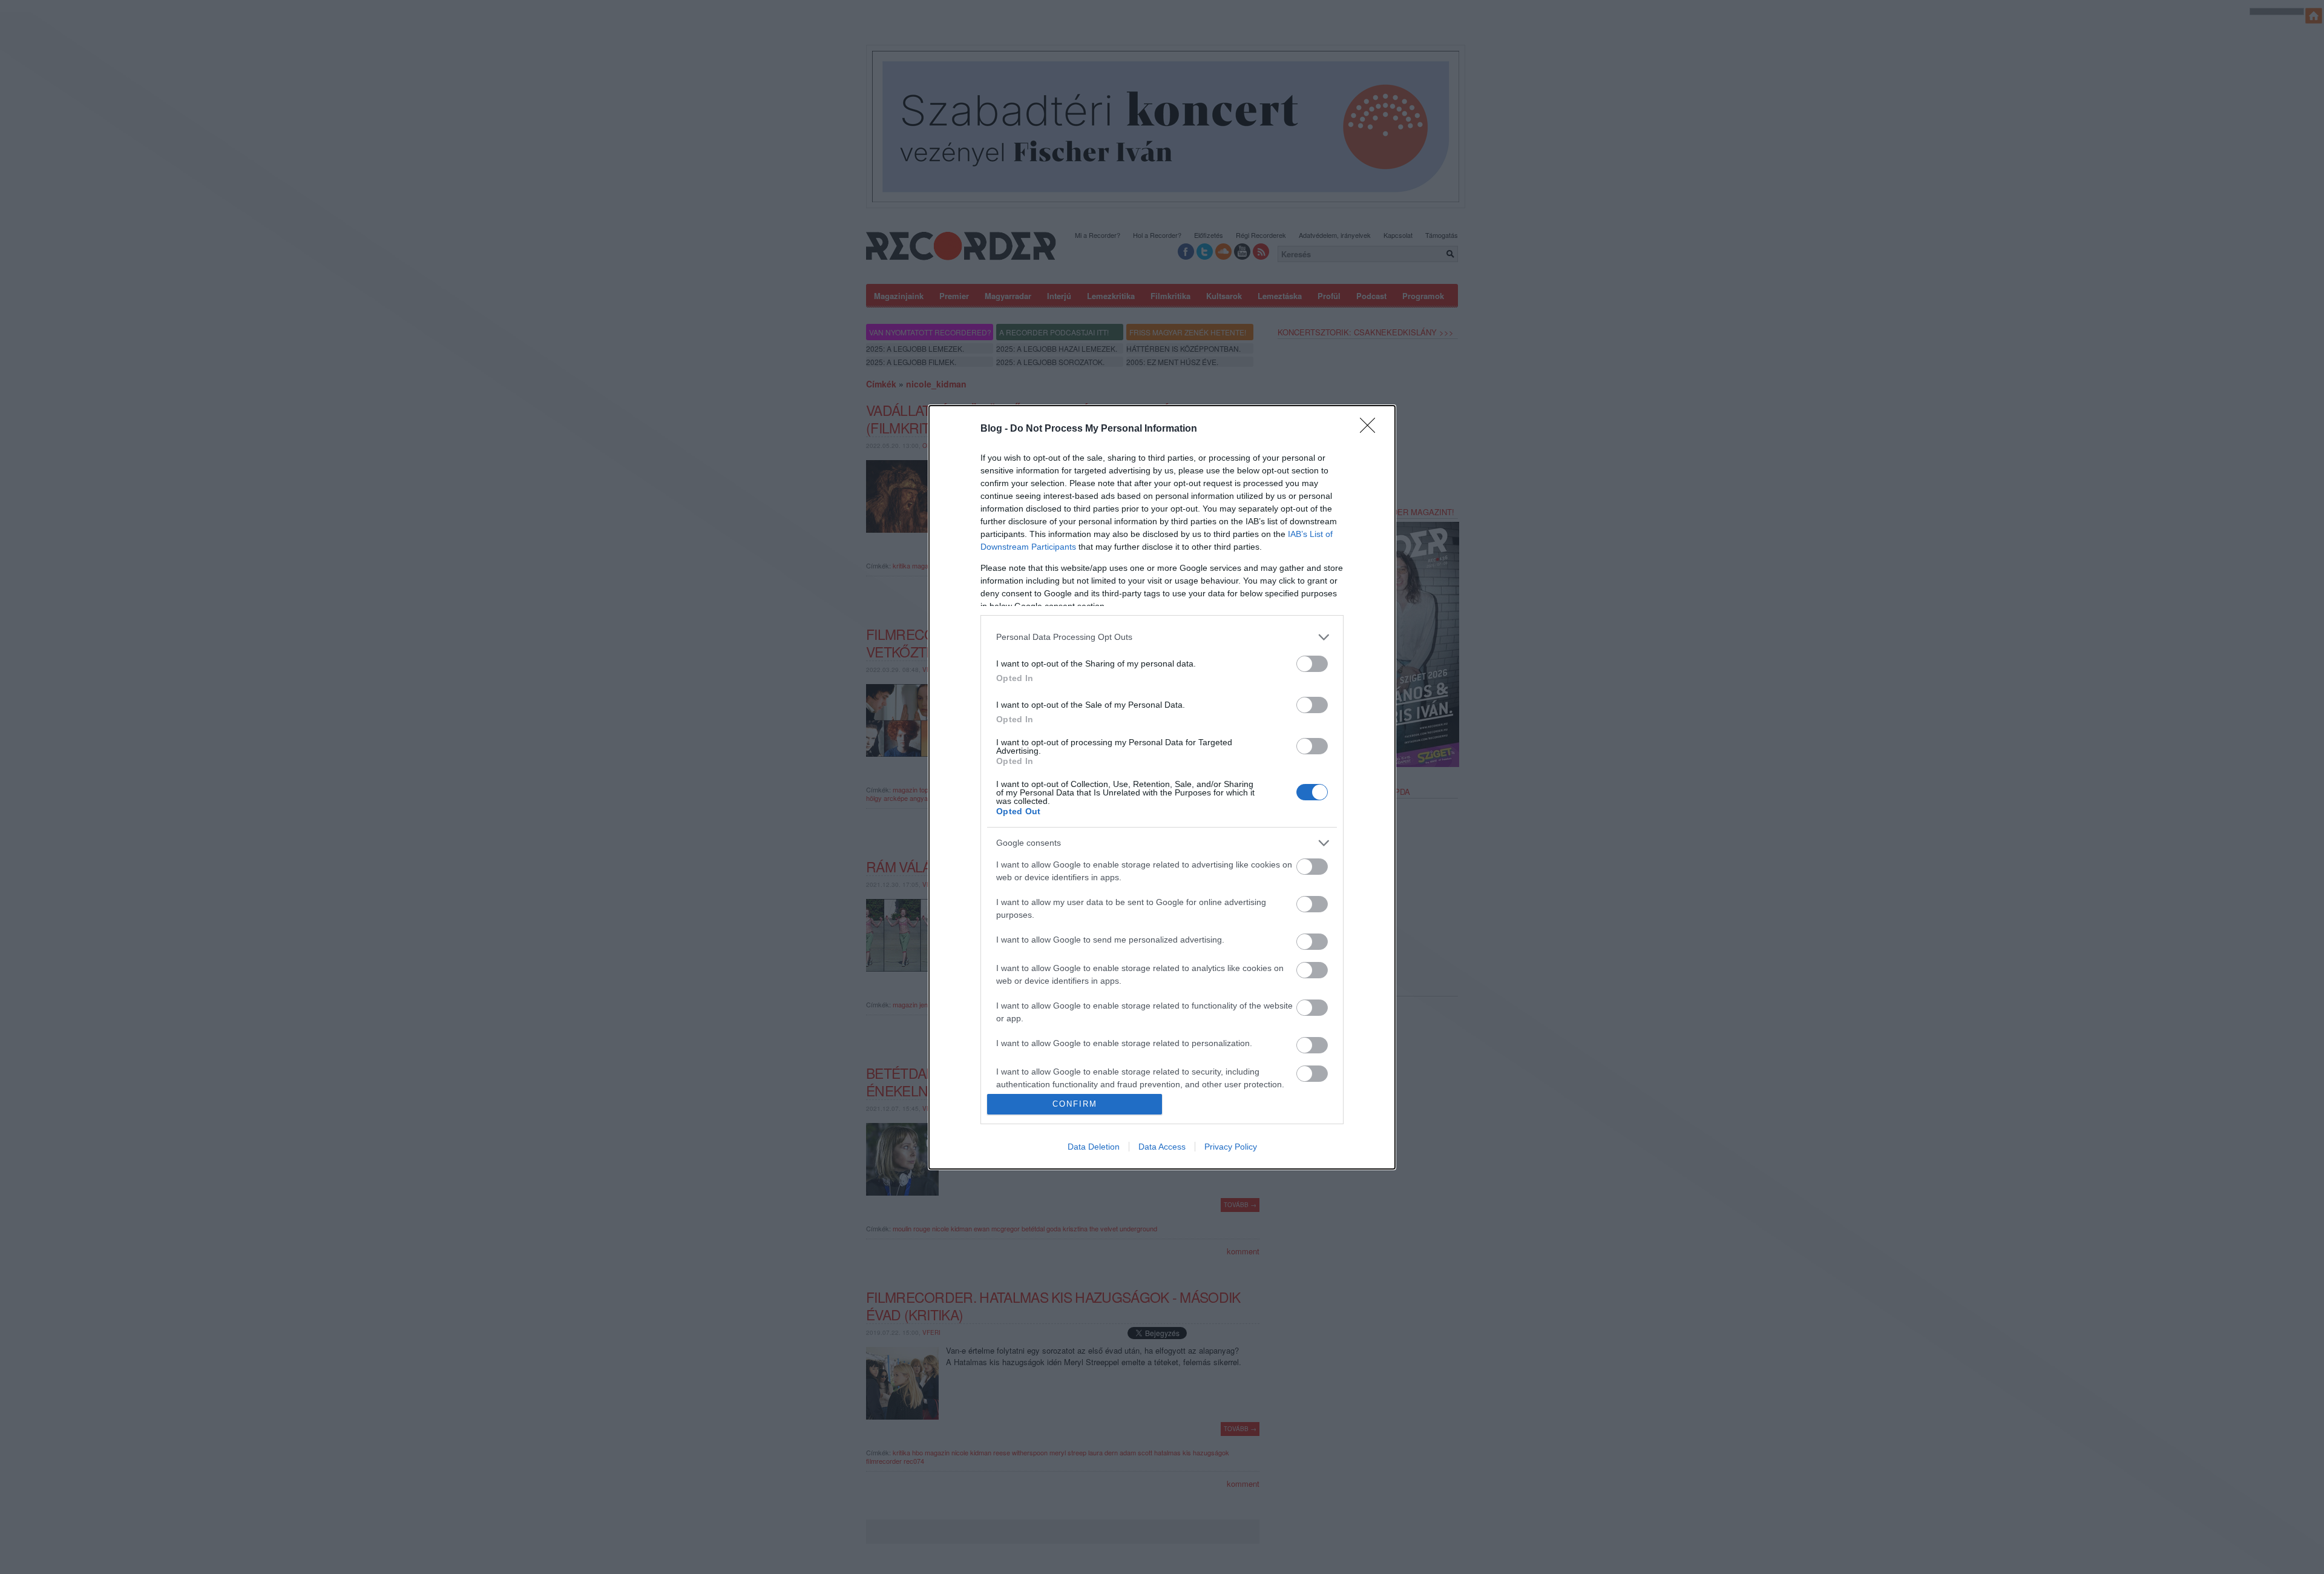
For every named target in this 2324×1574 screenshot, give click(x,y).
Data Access (1162, 1147)
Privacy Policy (1231, 1147)
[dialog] (1162, 787)
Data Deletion (1094, 1147)
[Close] (1371, 429)
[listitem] (1162, 637)
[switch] (1312, 664)
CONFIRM (1075, 1104)
